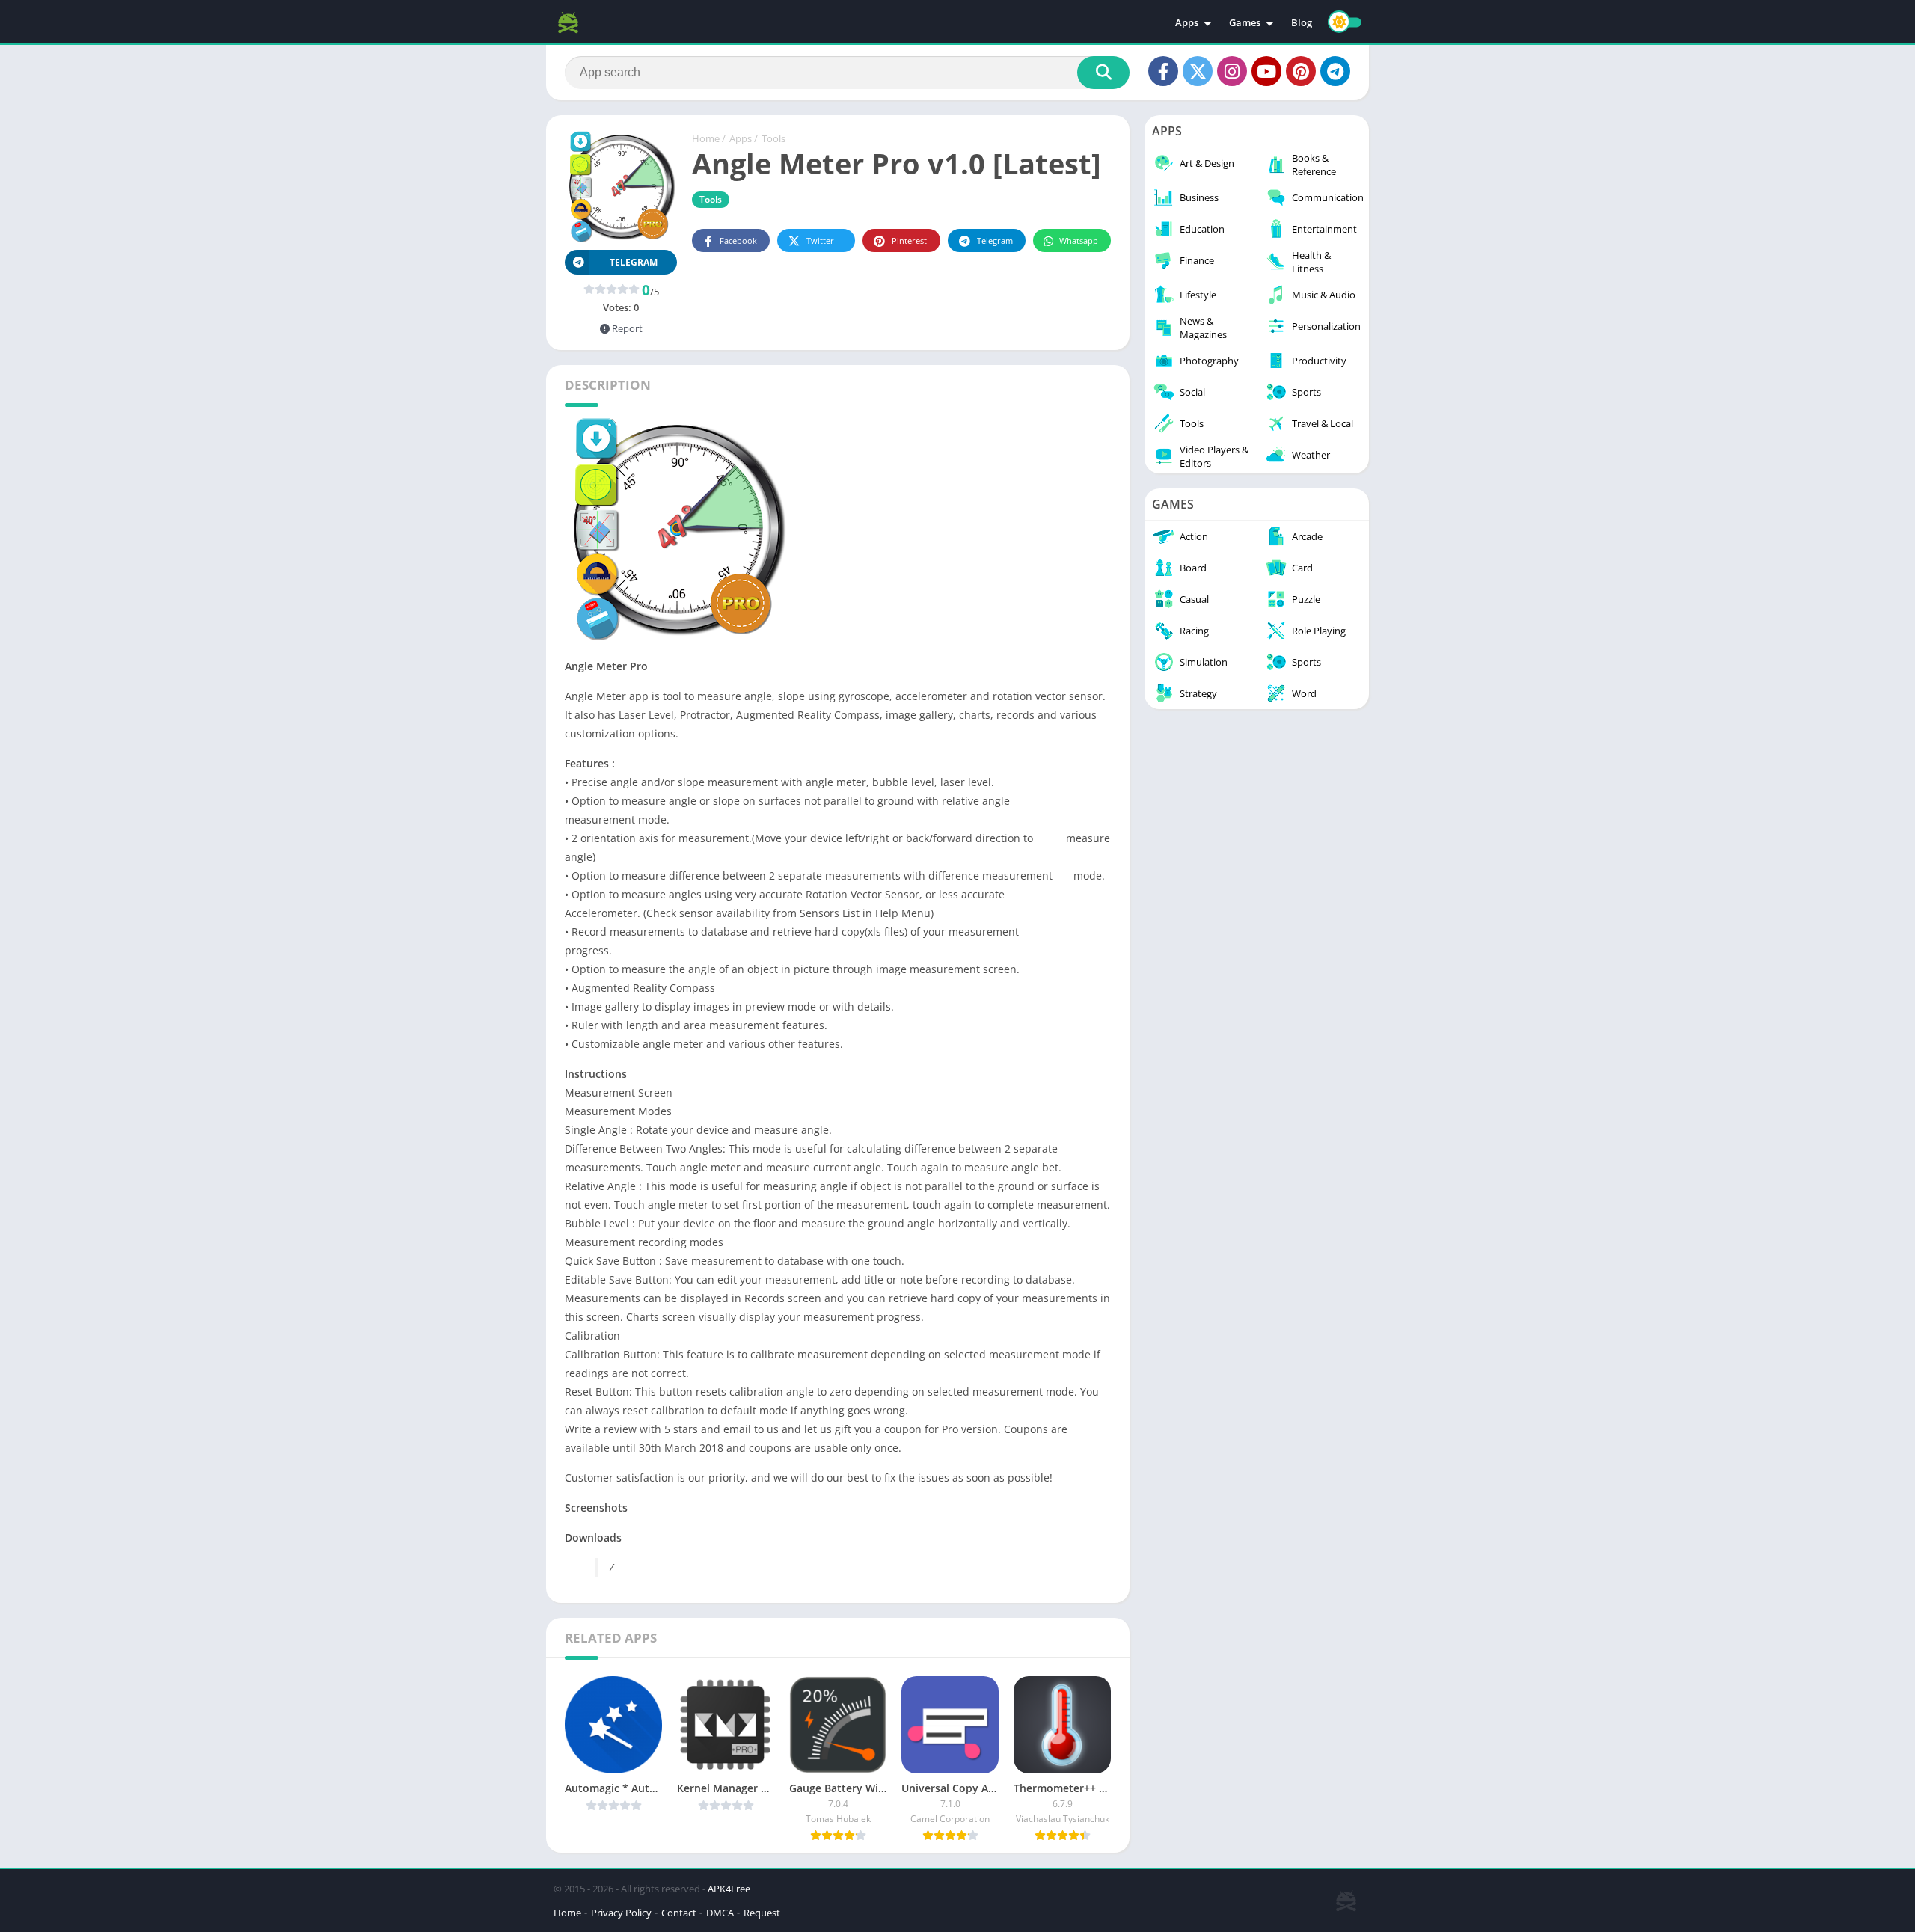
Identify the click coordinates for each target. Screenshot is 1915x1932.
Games (1245, 22)
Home (706, 138)
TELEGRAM (634, 262)
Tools (773, 138)
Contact (679, 1913)
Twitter (820, 240)
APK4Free (729, 1889)
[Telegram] (1335, 71)
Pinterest (909, 240)
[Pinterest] (1301, 71)
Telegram (995, 240)
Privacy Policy (621, 1913)
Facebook (738, 240)
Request (762, 1913)
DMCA (720, 1913)
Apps (1187, 22)
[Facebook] (1163, 71)
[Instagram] (1232, 71)
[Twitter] (1198, 71)
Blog (1302, 22)
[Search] (1103, 73)
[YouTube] (1266, 71)
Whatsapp (1079, 240)
